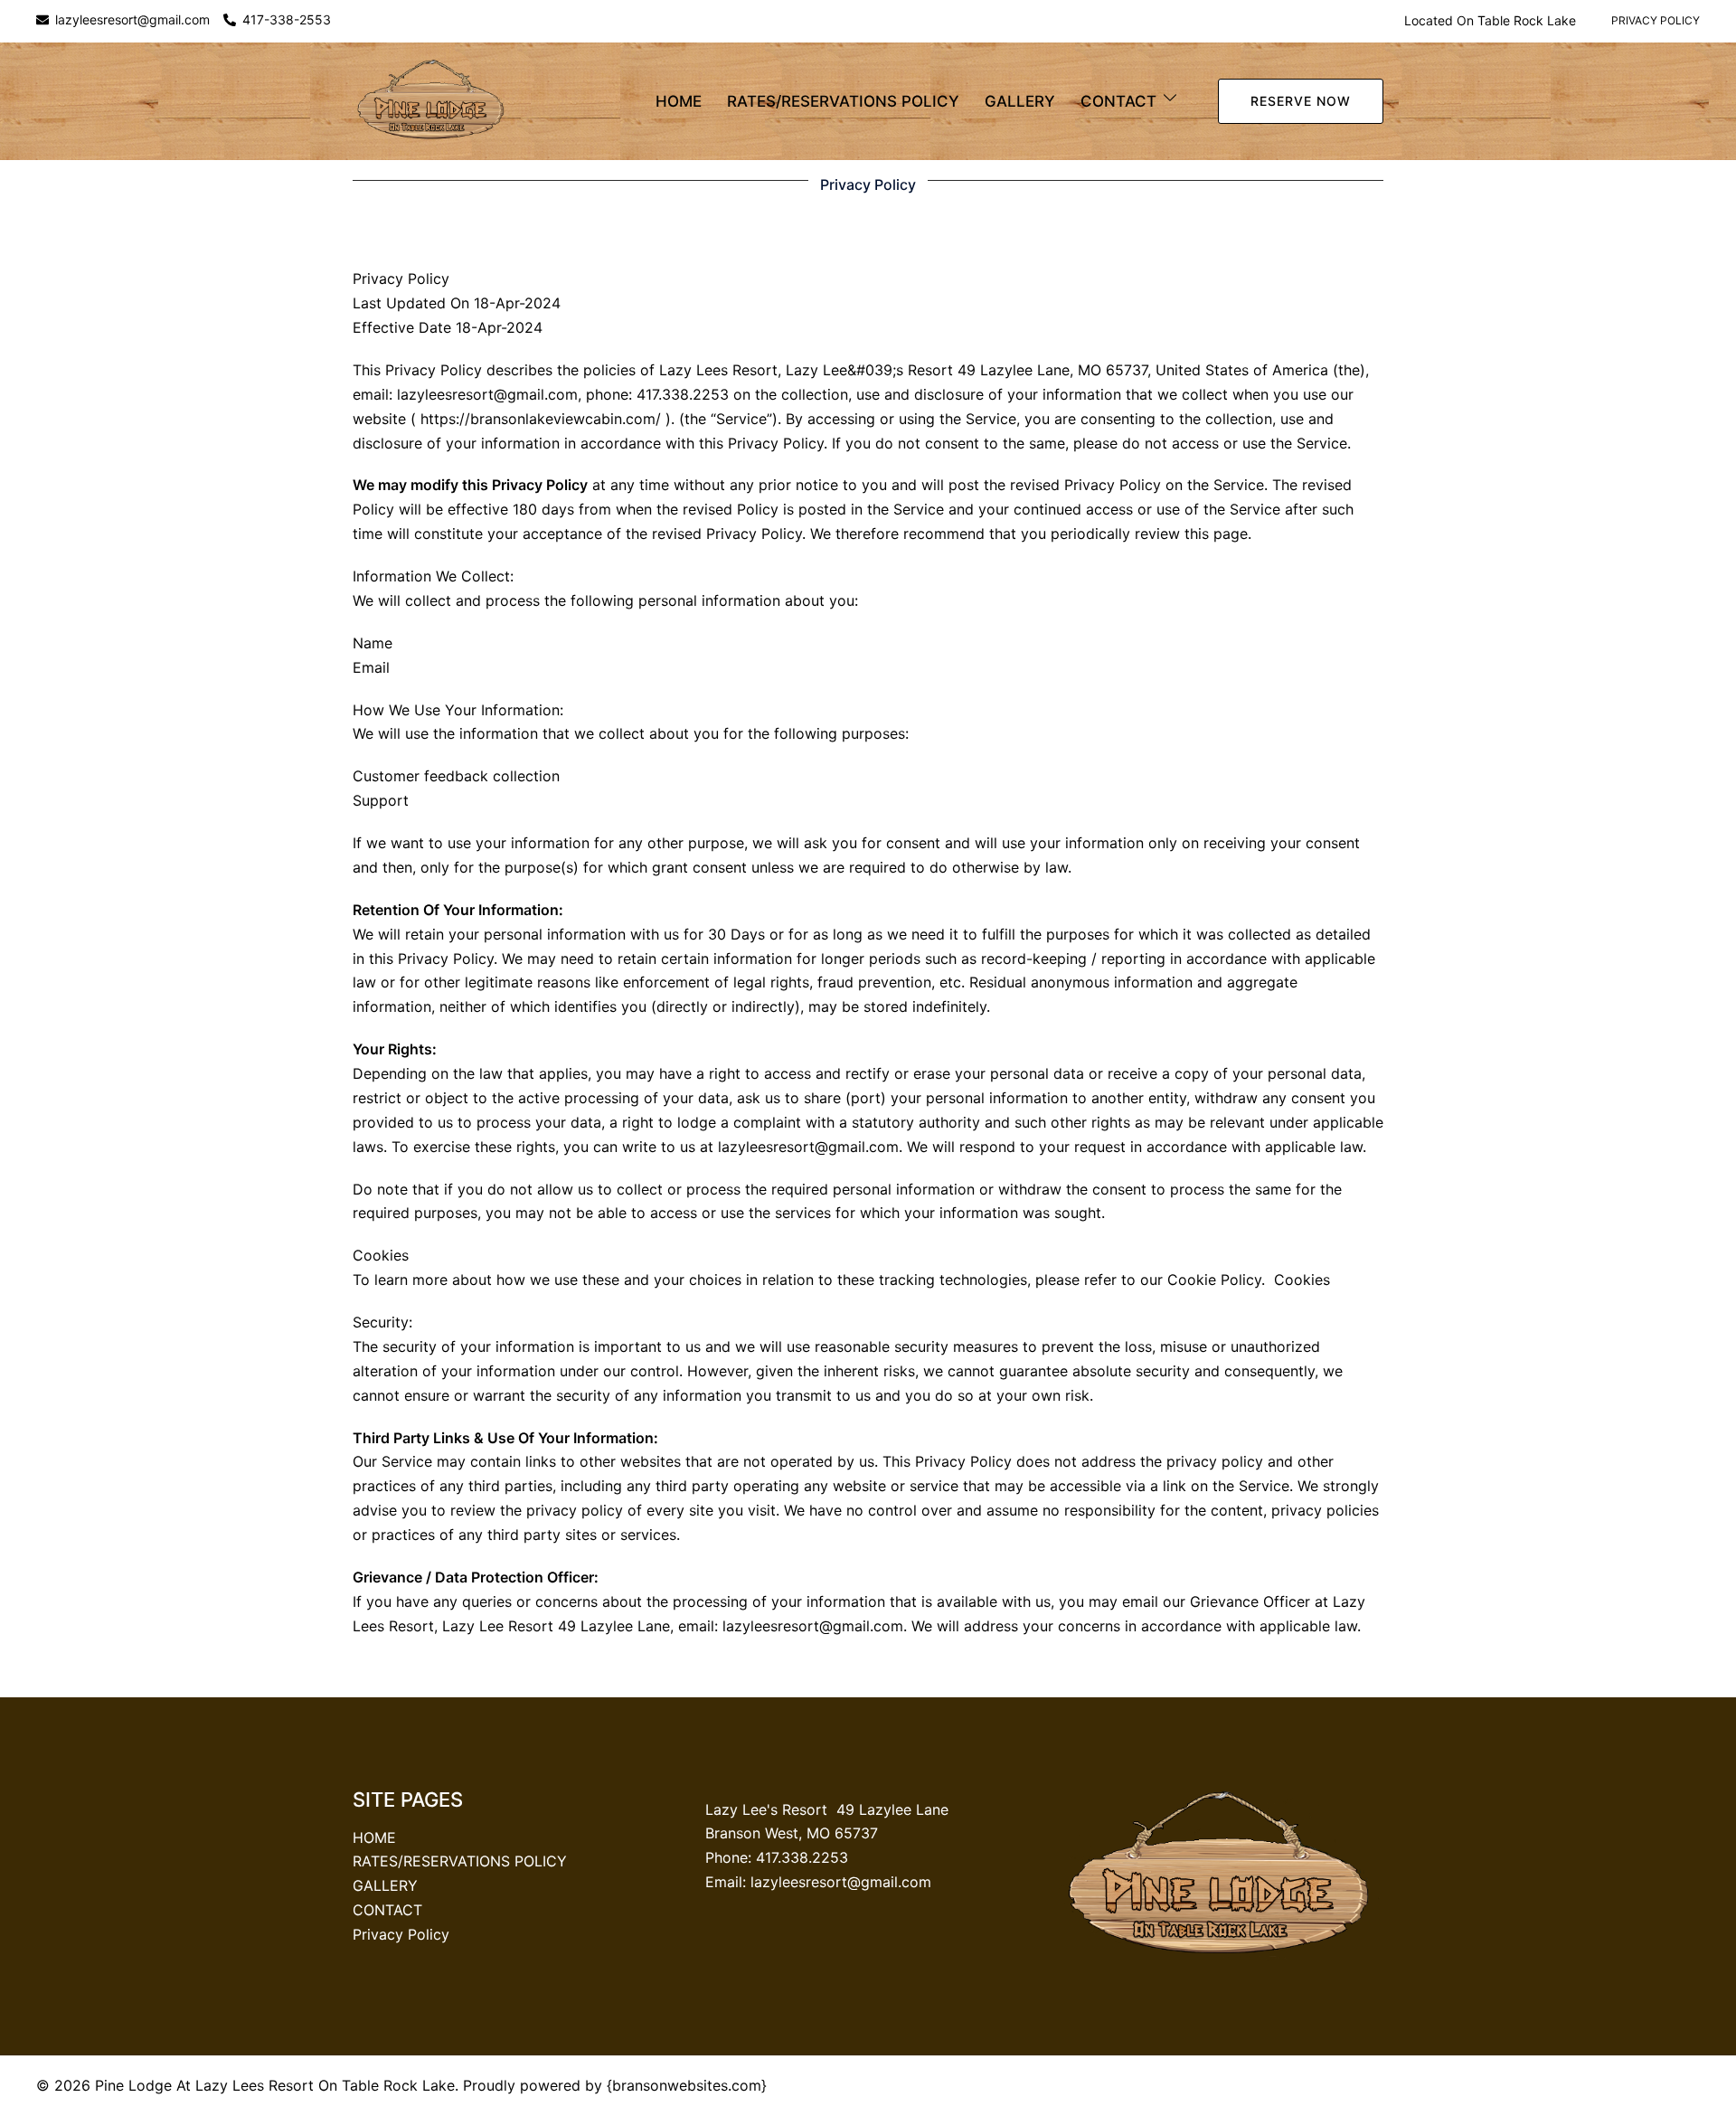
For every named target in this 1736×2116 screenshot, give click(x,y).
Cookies (1302, 1280)
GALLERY (1020, 101)
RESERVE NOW (1301, 101)
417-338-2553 (287, 20)
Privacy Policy (1656, 20)
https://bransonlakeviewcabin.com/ (541, 419)
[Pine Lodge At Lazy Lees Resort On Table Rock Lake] (432, 100)
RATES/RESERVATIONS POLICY (843, 101)
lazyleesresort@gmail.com (132, 20)
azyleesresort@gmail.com (843, 1882)
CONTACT (1118, 101)
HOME (679, 101)
